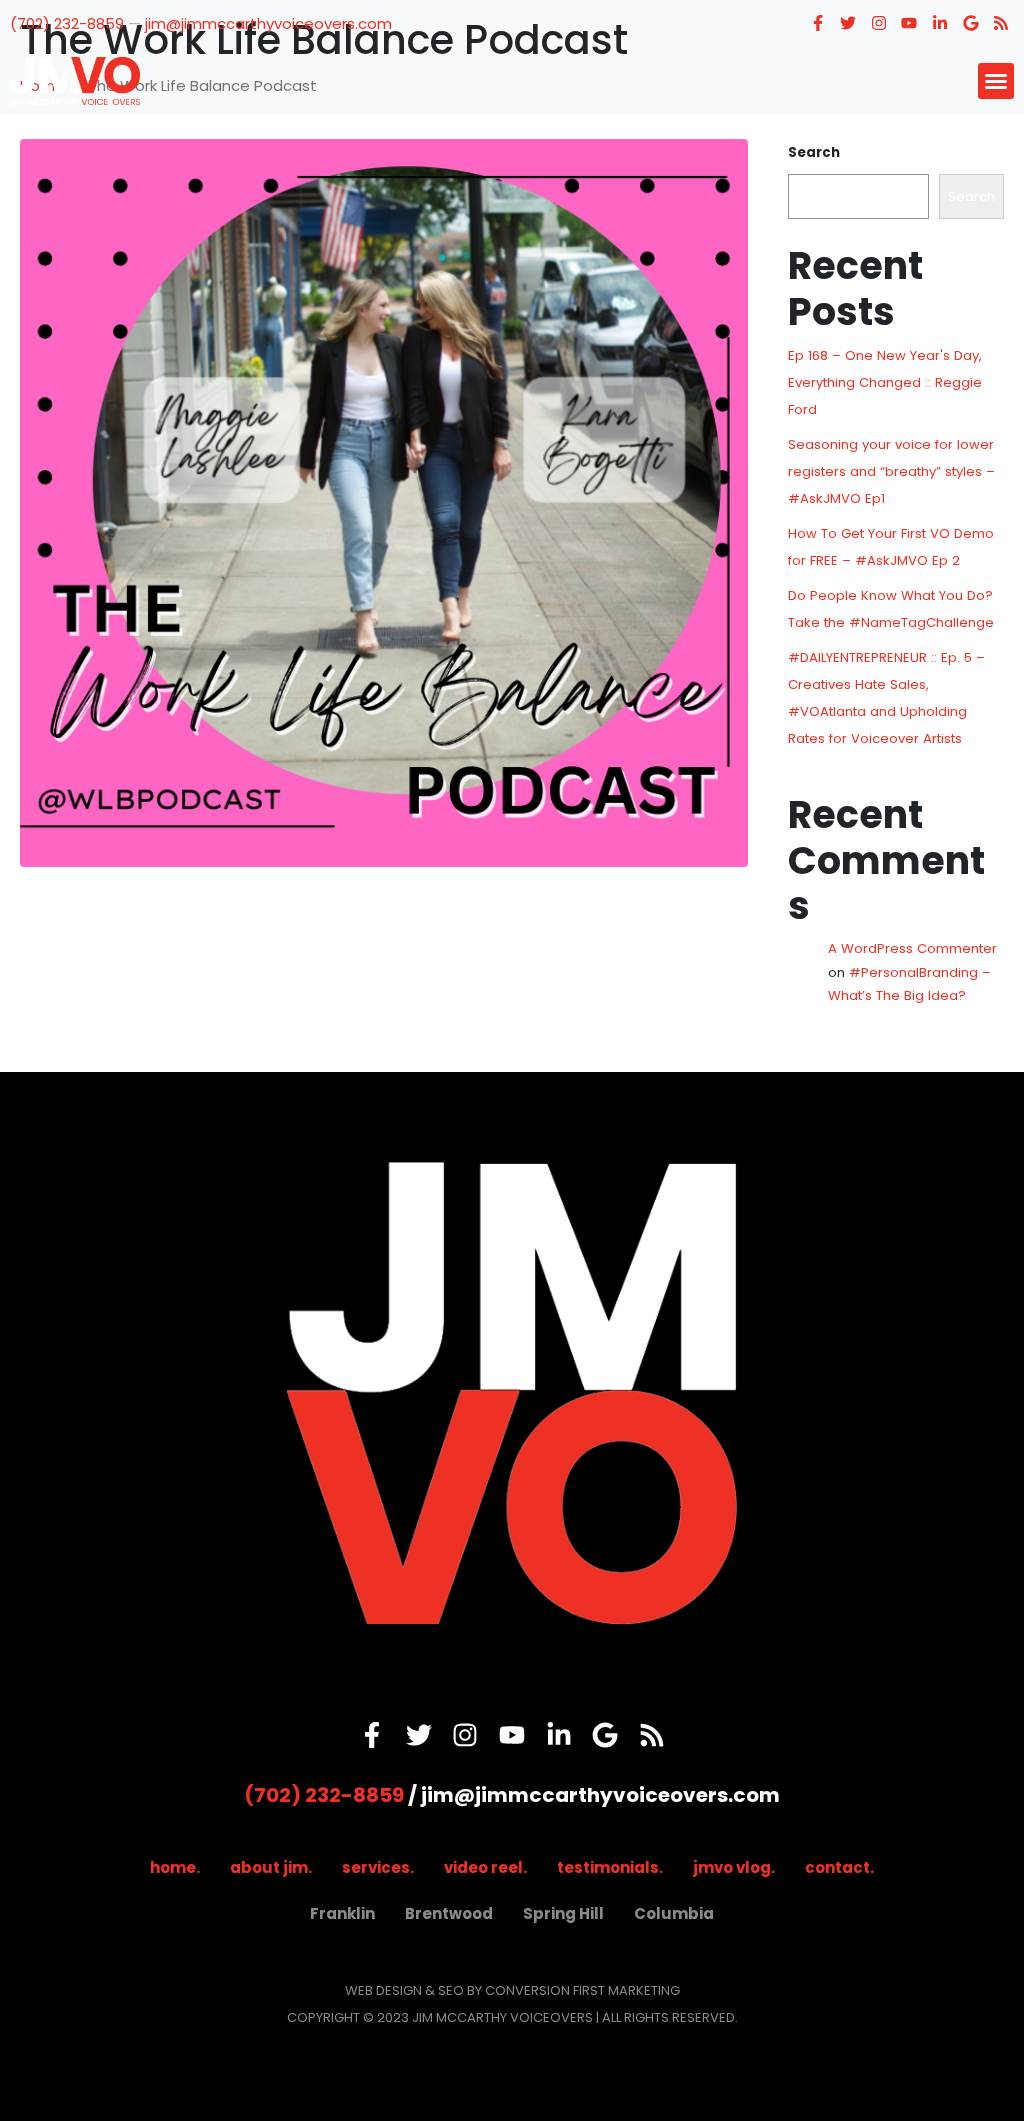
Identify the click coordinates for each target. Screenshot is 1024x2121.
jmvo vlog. (734, 1867)
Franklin (342, 1913)
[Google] (971, 23)
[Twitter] (848, 23)
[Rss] (1001, 23)
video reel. (485, 1867)
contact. (839, 1867)
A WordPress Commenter (912, 948)
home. (175, 1867)
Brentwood (449, 1913)
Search (814, 152)
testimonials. (610, 1867)
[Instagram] (879, 23)
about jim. (271, 1867)
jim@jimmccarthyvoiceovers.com (268, 23)
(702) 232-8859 (67, 23)
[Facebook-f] (818, 23)
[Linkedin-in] (940, 23)
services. (378, 1867)
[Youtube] (910, 23)
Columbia (674, 1913)
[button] (996, 81)
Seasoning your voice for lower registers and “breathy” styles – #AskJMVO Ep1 (891, 471)
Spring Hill (563, 1913)
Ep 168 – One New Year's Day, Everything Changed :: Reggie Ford (885, 382)
